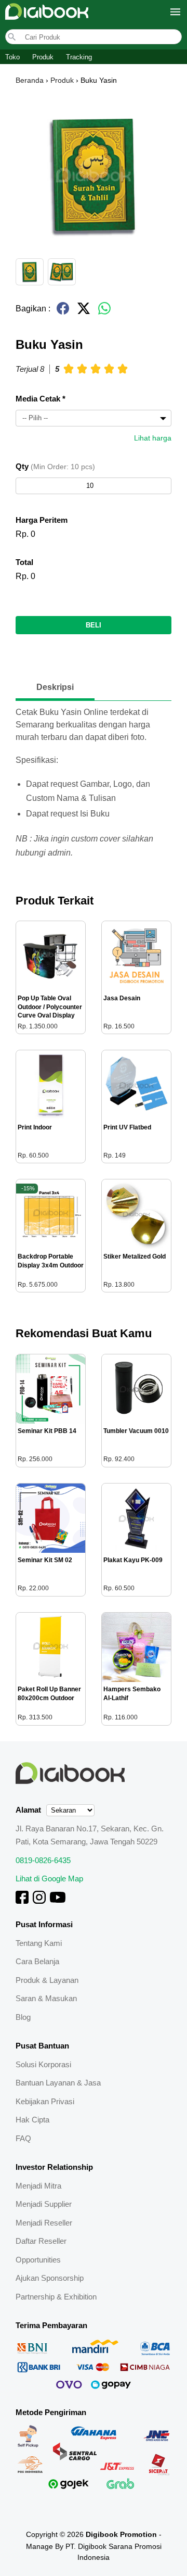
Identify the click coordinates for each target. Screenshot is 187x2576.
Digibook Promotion (121, 2534)
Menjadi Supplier (44, 2204)
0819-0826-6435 (43, 1860)
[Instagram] (39, 1901)
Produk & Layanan (47, 1980)
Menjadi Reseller (44, 2223)
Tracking (79, 57)
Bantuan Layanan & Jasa (58, 2083)
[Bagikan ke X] (84, 313)
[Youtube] (58, 1901)
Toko (12, 57)
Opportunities (38, 2260)
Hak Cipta (32, 2120)
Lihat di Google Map (49, 1878)
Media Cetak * (41, 399)
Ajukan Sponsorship (50, 2278)
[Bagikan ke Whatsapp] (104, 313)
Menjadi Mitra (38, 2186)
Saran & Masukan (46, 1998)
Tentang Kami (39, 1943)
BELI (94, 625)
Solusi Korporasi (43, 2064)
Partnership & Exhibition (56, 2297)
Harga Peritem (42, 520)
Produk (43, 57)
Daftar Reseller (41, 2241)
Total (24, 562)
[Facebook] (22, 1901)
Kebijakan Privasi (45, 2101)
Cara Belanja (37, 1961)
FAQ (23, 2138)
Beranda (30, 80)
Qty (55, 466)
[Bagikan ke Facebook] (63, 313)
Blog (23, 2017)
